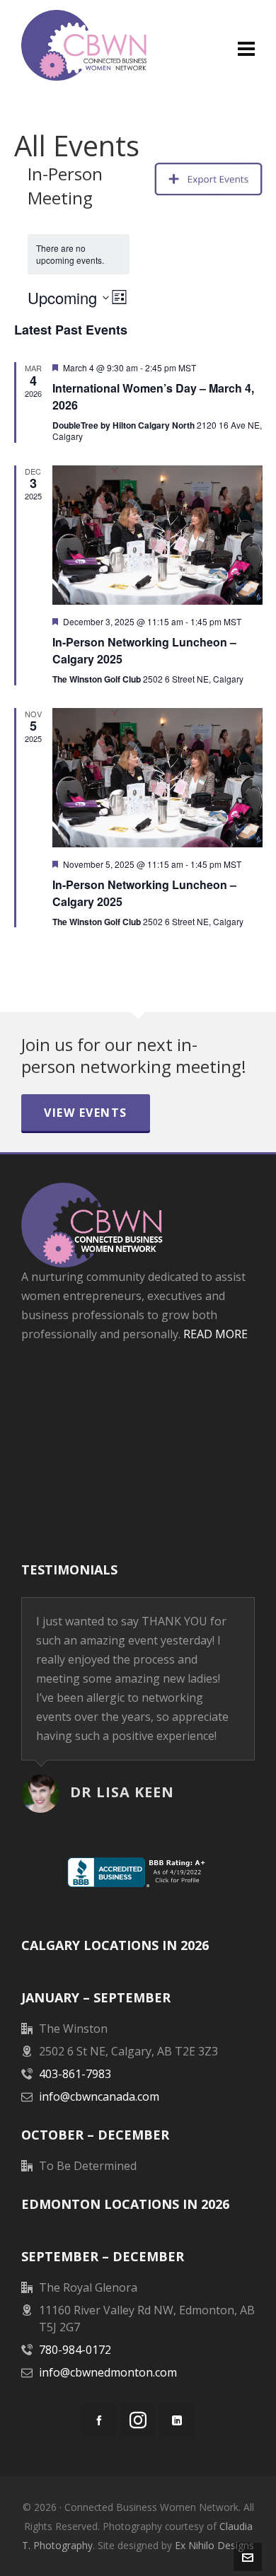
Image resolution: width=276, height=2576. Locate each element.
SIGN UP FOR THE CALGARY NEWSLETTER (138, 1394)
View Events (86, 1113)
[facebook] (99, 2420)
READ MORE (215, 1334)
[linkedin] (177, 2420)
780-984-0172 (75, 2350)
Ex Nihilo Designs (214, 2545)
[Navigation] (246, 48)
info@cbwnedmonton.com (108, 2372)
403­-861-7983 (75, 2074)
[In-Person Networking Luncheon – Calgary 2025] (157, 535)
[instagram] (138, 2420)
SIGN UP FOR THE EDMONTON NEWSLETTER (138, 1468)
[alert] (79, 254)
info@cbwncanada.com (99, 2096)
